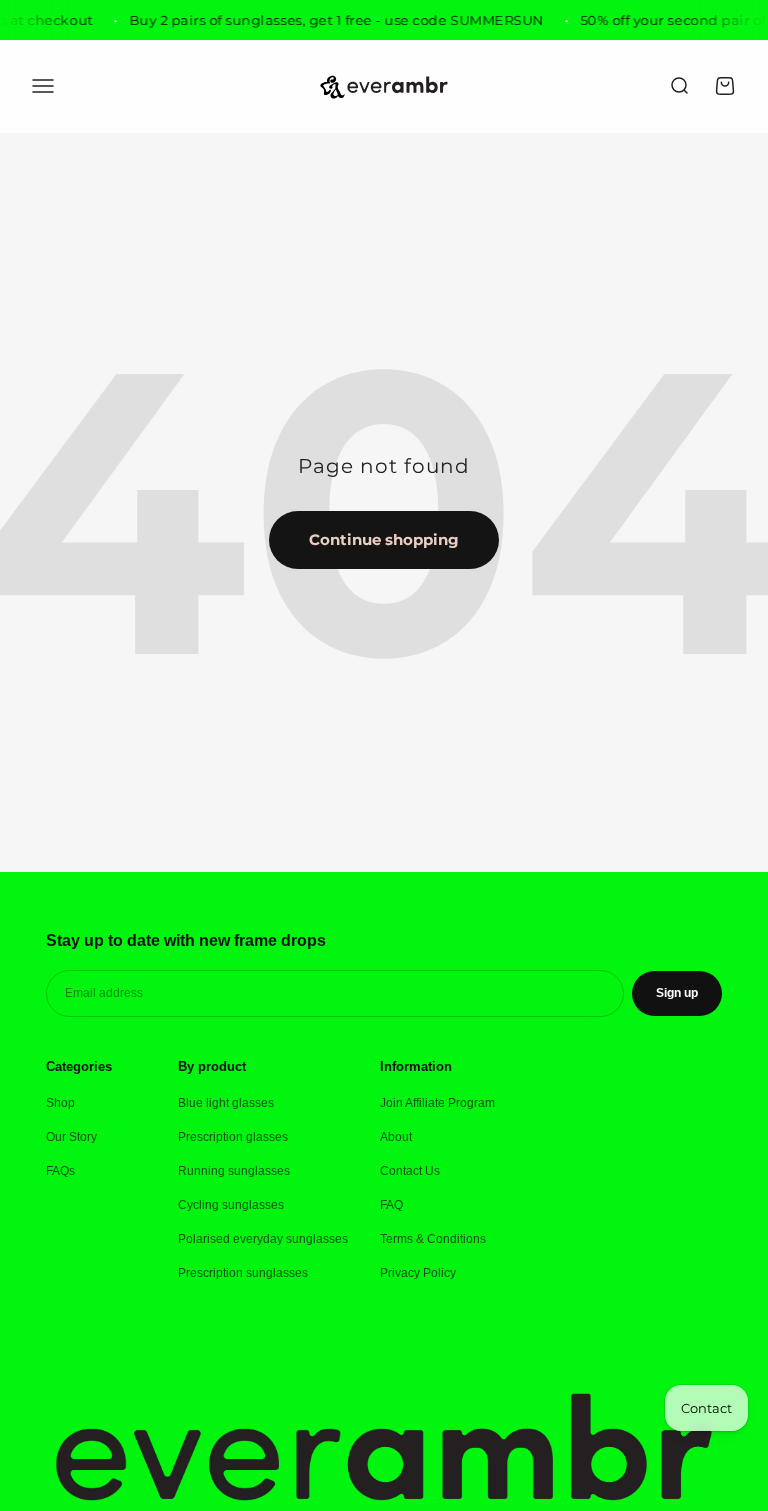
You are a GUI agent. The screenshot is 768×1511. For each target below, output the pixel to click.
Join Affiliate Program (437, 1103)
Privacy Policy (418, 1273)
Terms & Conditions (433, 1239)
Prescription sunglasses (243, 1273)
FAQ (391, 1205)
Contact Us (410, 1171)
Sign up (677, 993)
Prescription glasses (233, 1137)
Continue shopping (384, 539)
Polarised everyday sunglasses (263, 1239)
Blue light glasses (226, 1103)
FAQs (60, 1171)
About (396, 1137)
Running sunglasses (234, 1171)
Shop (60, 1103)
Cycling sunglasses (231, 1205)
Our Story (71, 1137)
